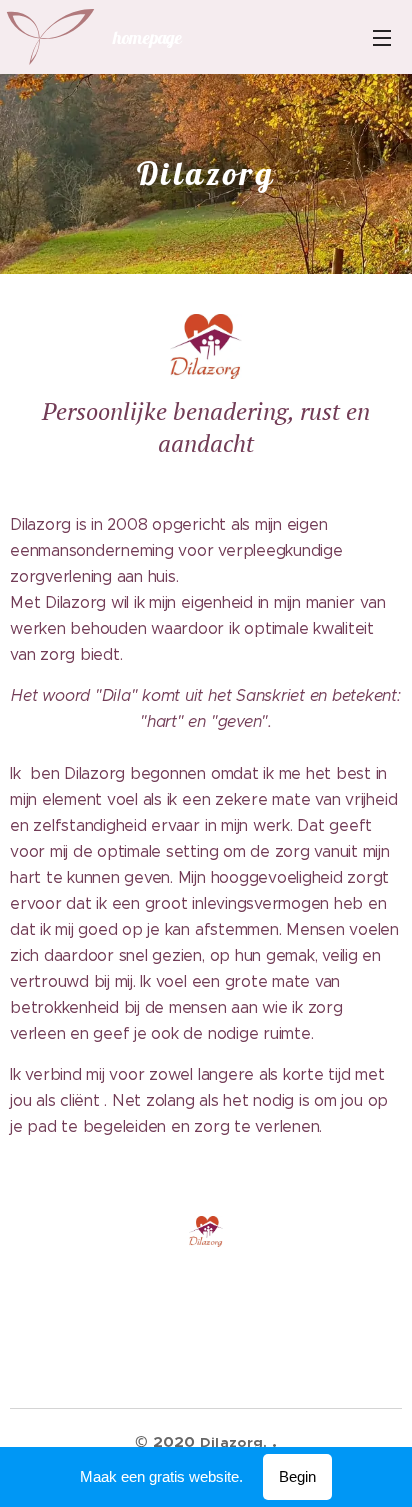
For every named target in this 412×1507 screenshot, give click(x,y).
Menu (382, 37)
